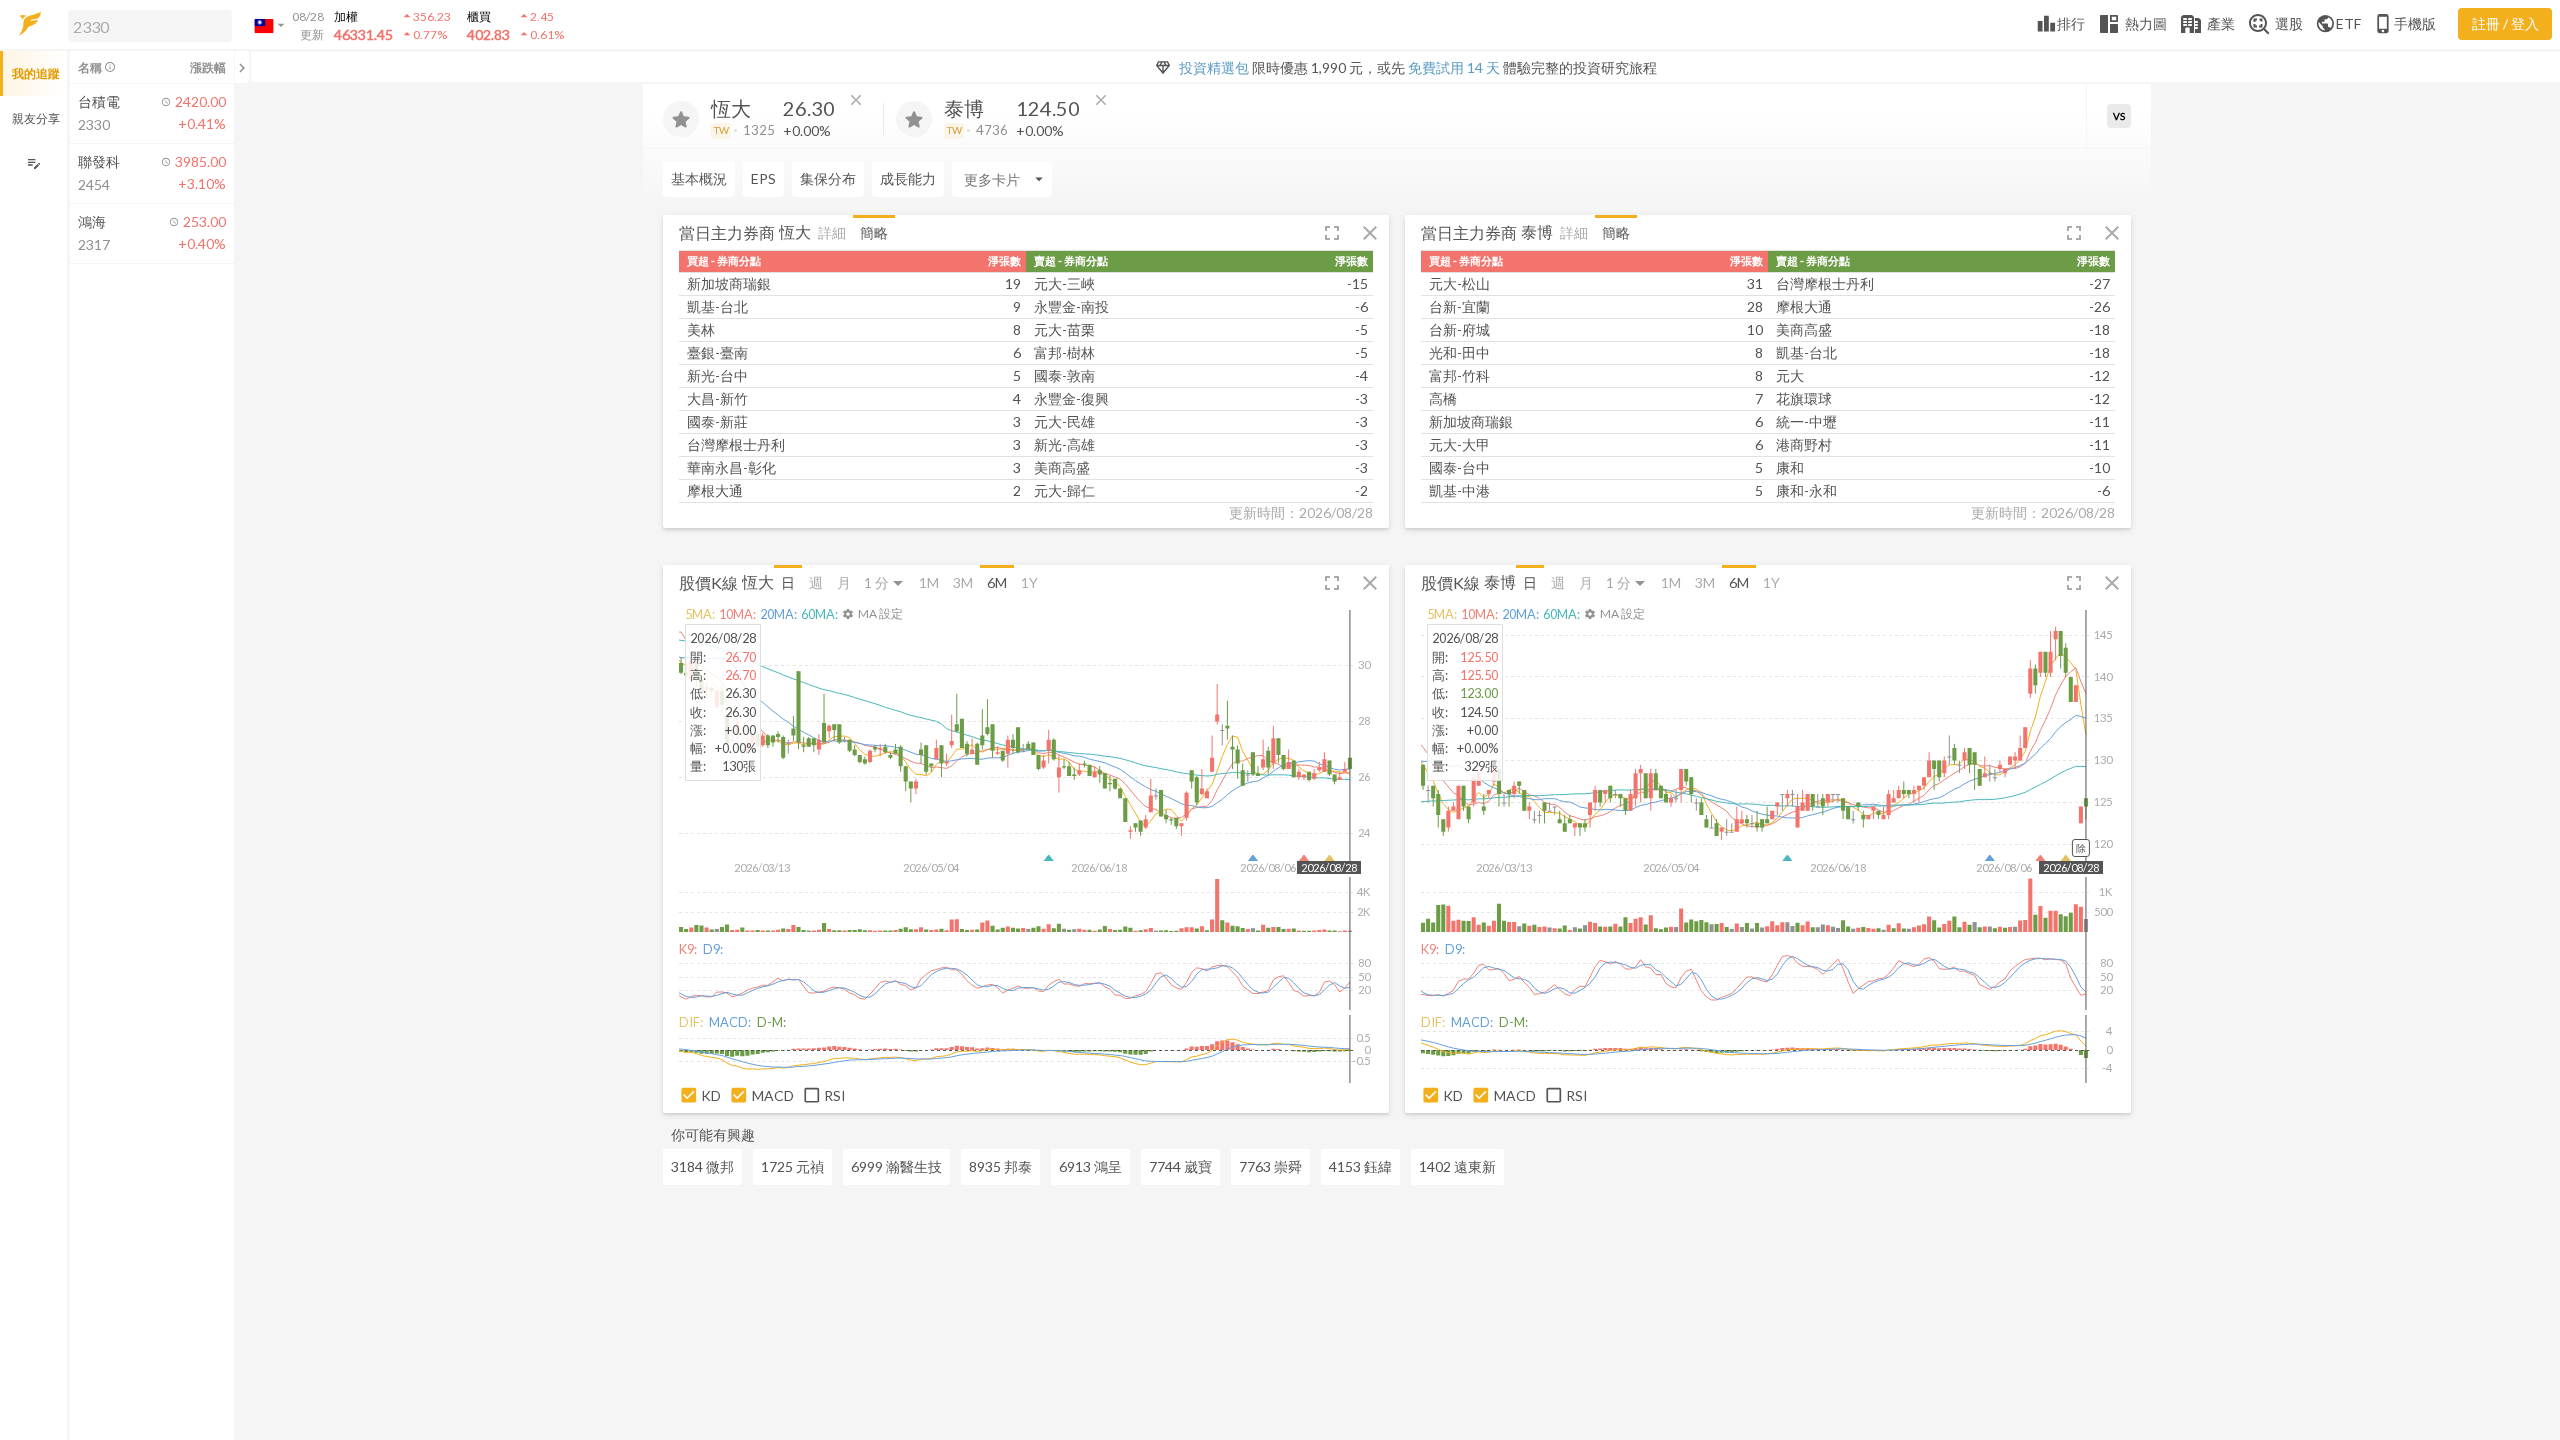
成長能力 (908, 178)
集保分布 (828, 178)
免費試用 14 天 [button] (1454, 67)
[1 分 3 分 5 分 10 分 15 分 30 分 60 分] (885, 582)
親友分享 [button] (36, 118)
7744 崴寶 (1180, 1166)
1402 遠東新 (1457, 1166)
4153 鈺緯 (1360, 1166)
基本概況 (699, 178)
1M (929, 582)
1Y (1029, 582)
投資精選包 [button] (1214, 67)
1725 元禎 (792, 1166)
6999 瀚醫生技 (896, 1166)
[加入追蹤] (681, 119)
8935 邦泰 (1000, 1166)
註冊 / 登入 (2505, 23)
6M (997, 582)
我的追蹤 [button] (36, 73)
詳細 (832, 232)
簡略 (874, 232)
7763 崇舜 (1270, 1166)
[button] (146, 25)
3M (963, 582)
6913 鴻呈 (1090, 1166)
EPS (763, 178)
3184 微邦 (702, 1166)
